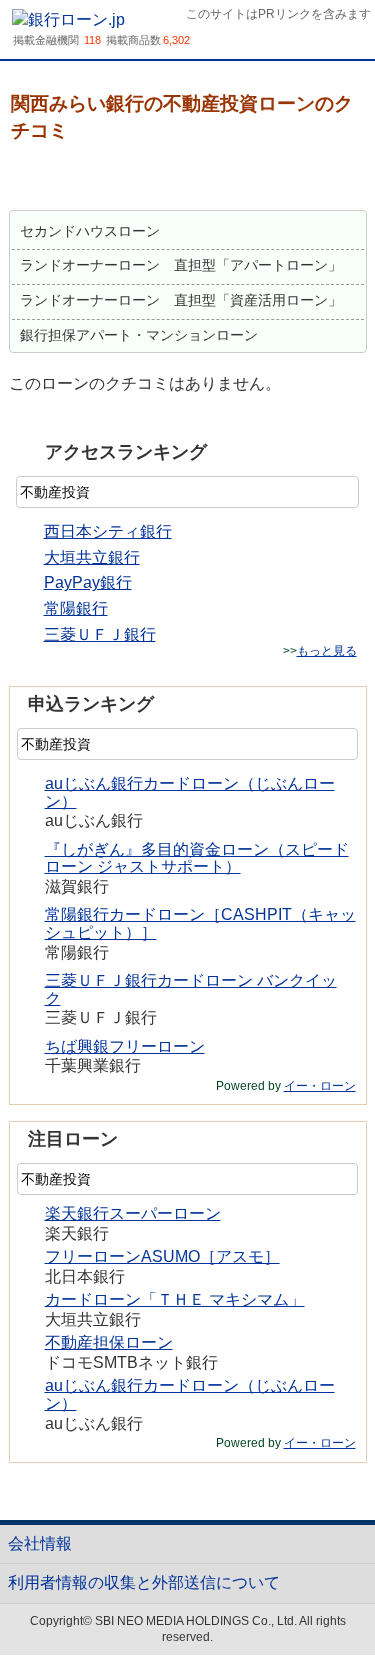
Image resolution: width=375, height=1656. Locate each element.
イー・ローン (320, 1086)
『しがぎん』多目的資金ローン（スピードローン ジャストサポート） (197, 858)
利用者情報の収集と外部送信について (144, 1582)
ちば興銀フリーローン (125, 1046)
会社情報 (40, 1543)
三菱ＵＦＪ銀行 (100, 634)
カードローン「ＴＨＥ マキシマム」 (175, 1299)
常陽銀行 (76, 608)
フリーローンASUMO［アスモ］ (162, 1256)
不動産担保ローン (109, 1342)
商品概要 (61, 178)
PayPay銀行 (88, 582)
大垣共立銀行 (92, 557)
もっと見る (327, 651)
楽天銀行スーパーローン (133, 1213)
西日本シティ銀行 (108, 531)
